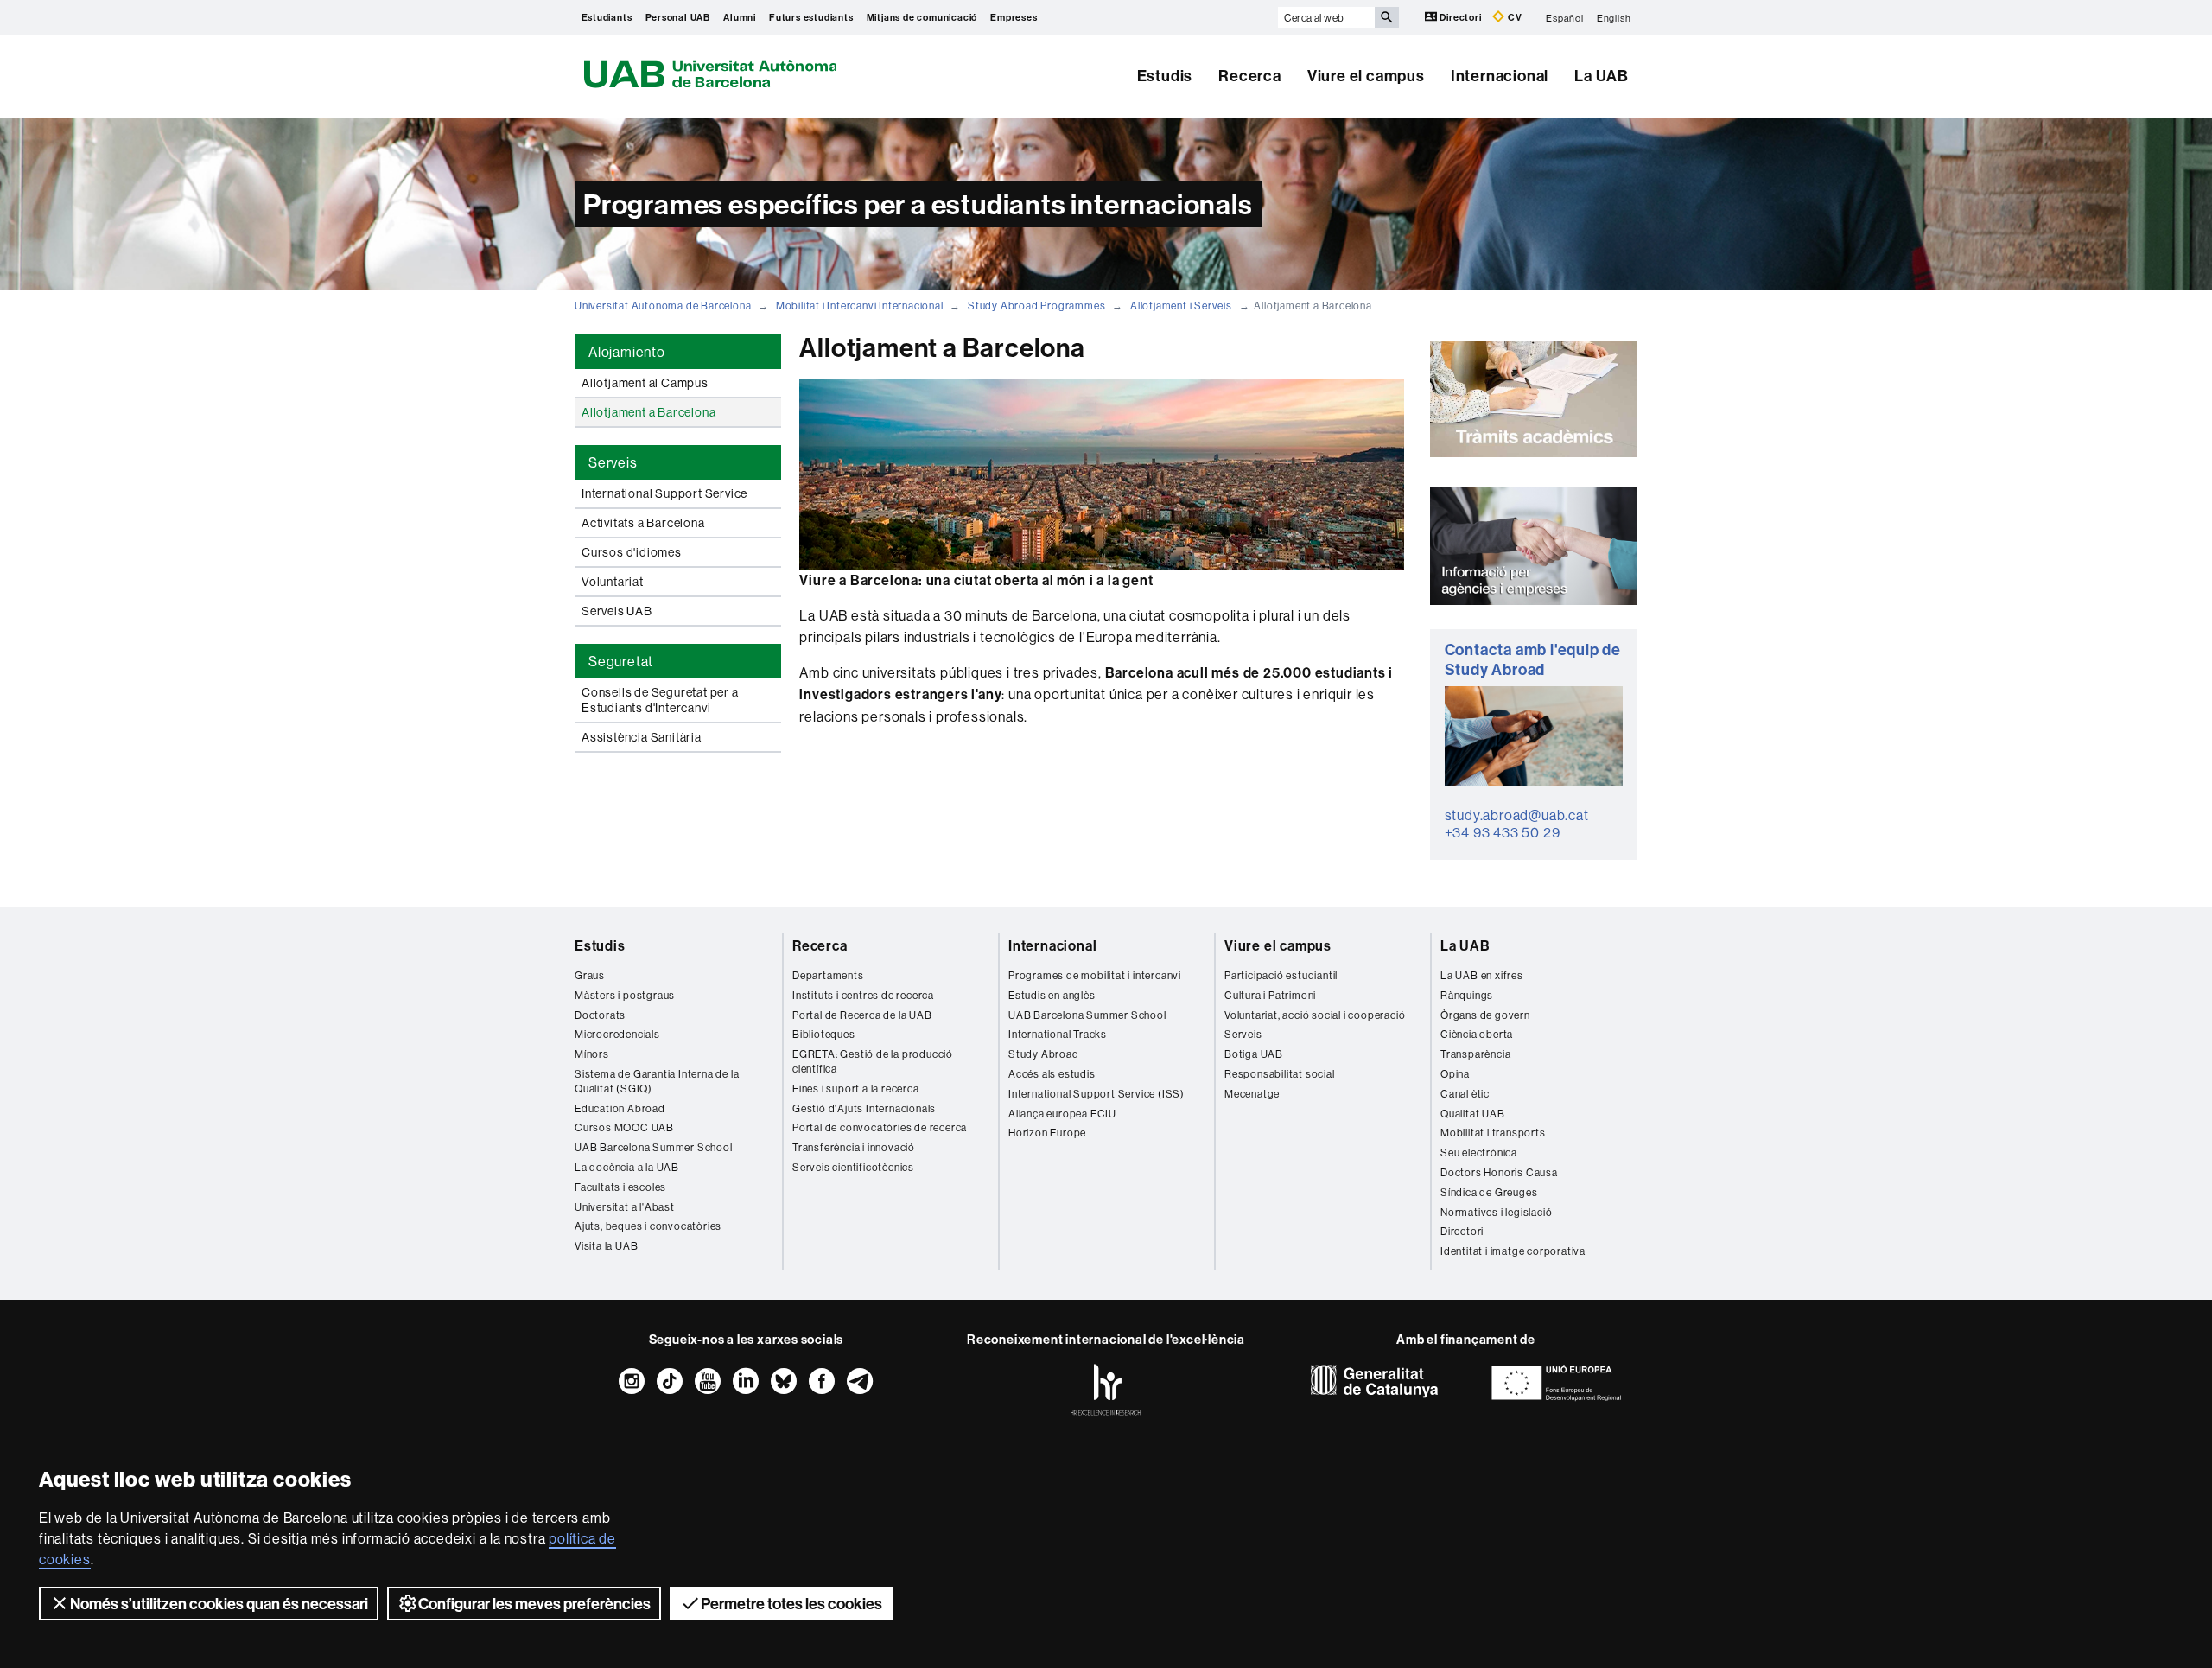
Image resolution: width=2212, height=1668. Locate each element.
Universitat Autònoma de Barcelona (663, 306)
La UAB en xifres (1482, 975)
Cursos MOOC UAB (624, 1127)
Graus (590, 975)
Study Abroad (1044, 1054)
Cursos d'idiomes (632, 552)
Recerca (1250, 76)
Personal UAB (678, 17)
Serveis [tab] (613, 462)
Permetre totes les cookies (791, 1604)
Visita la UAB (606, 1246)
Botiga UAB (1254, 1054)
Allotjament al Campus (645, 383)
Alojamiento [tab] (627, 352)
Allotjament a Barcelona (648, 412)
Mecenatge (1252, 1094)
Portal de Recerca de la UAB (862, 1015)
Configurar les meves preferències (534, 1604)
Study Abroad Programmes (1036, 306)
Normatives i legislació (1496, 1212)
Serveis (1243, 1034)
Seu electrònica (1479, 1152)
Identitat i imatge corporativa (1513, 1251)
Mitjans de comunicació (922, 17)
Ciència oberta (1477, 1034)
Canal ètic (1465, 1094)
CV (1513, 17)
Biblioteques (824, 1034)
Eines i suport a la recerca (856, 1089)
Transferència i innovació (854, 1147)
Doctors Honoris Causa (1499, 1172)
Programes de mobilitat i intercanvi (1095, 975)
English (1614, 17)
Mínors (592, 1054)
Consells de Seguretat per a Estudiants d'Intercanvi (660, 700)
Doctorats (600, 1015)
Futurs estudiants (811, 17)
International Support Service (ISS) (1096, 1094)
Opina (1455, 1074)
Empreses (1014, 17)
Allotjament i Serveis (1181, 306)
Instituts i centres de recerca (863, 995)
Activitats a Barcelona (643, 523)
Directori (1461, 17)
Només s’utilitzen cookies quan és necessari (219, 1604)
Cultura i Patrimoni (1270, 995)
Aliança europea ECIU (1062, 1114)
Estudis (1165, 76)
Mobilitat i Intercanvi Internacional (860, 306)
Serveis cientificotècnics (853, 1167)
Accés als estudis (1052, 1074)
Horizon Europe (1047, 1133)
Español (1565, 17)
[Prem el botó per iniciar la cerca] (1387, 17)
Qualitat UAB (1473, 1114)
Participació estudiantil (1281, 975)
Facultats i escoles (620, 1187)
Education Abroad (620, 1108)
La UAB (1602, 76)
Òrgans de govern (1485, 1015)
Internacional (1500, 76)
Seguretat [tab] (621, 661)
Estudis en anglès (1052, 995)
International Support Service (664, 493)
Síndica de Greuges (1489, 1192)
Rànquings (1467, 995)
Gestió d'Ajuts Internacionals (864, 1108)
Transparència (1475, 1054)
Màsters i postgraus (625, 995)
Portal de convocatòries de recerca (880, 1127)
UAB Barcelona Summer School (654, 1147)
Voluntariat (613, 582)
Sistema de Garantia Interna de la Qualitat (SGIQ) (657, 1081)
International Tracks (1058, 1034)
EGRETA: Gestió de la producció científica (873, 1061)
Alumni (740, 17)
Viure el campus (1366, 76)
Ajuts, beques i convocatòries (648, 1226)
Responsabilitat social (1280, 1074)
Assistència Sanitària (642, 737)
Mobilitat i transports (1493, 1133)
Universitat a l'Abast (625, 1207)
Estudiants (607, 17)
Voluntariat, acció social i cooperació (1315, 1015)
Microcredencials (617, 1034)
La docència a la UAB (627, 1167)
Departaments (828, 975)
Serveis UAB (617, 611)
